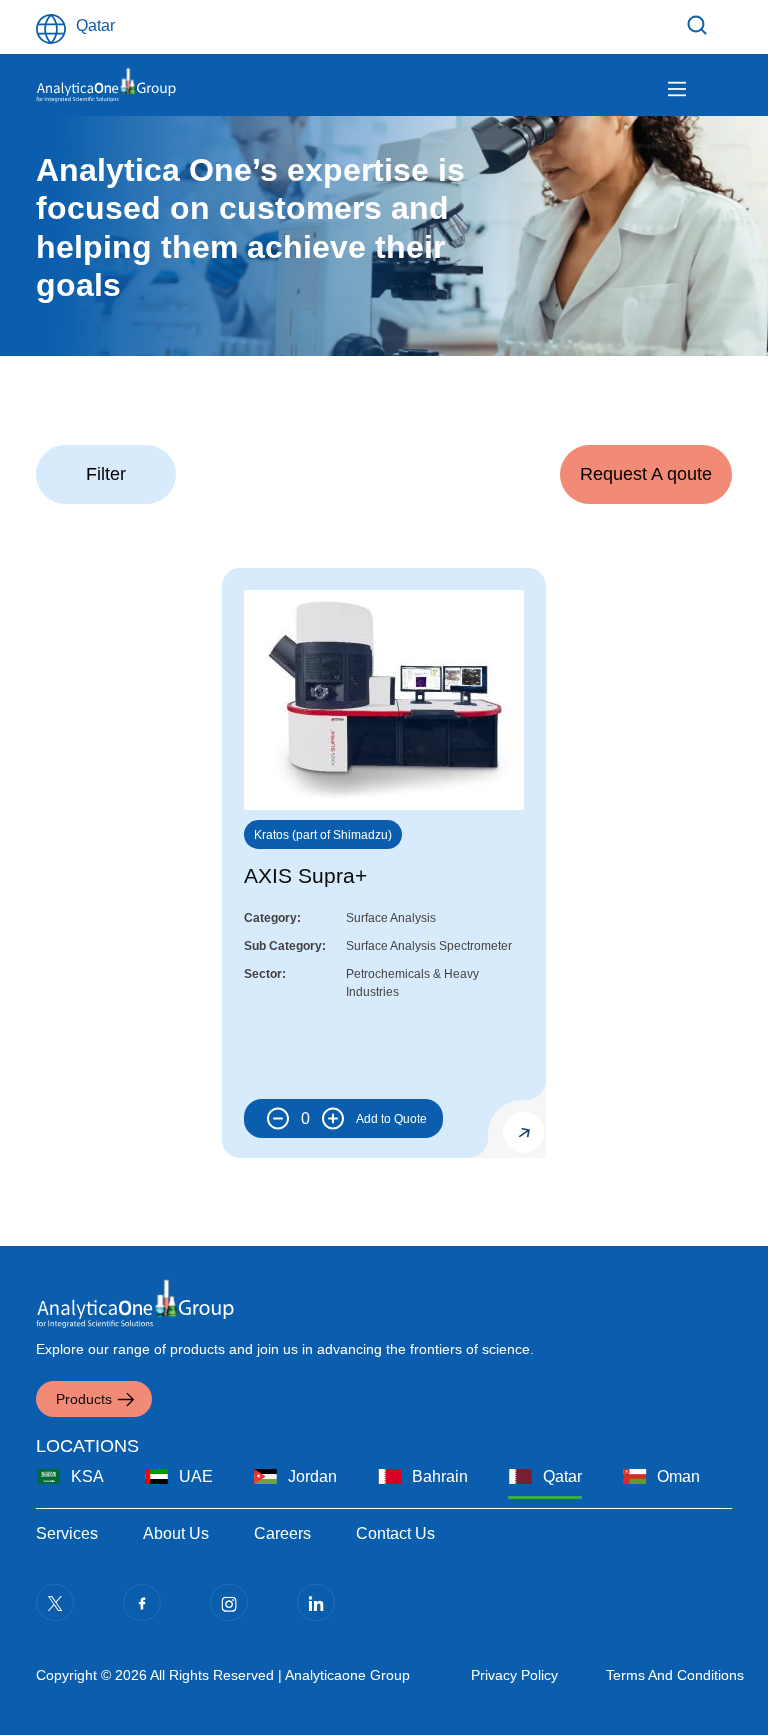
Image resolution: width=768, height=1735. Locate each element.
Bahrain (440, 1476)
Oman (678, 1476)
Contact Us (395, 1533)
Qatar (562, 1476)
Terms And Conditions (675, 1675)
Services (67, 1533)
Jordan (312, 1476)
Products (84, 1399)
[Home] (106, 85)
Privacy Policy (514, 1675)
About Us (176, 1533)
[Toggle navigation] (677, 89)
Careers (282, 1533)
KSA (87, 1476)
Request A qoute (646, 474)
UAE (196, 1476)
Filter (700, 25)
